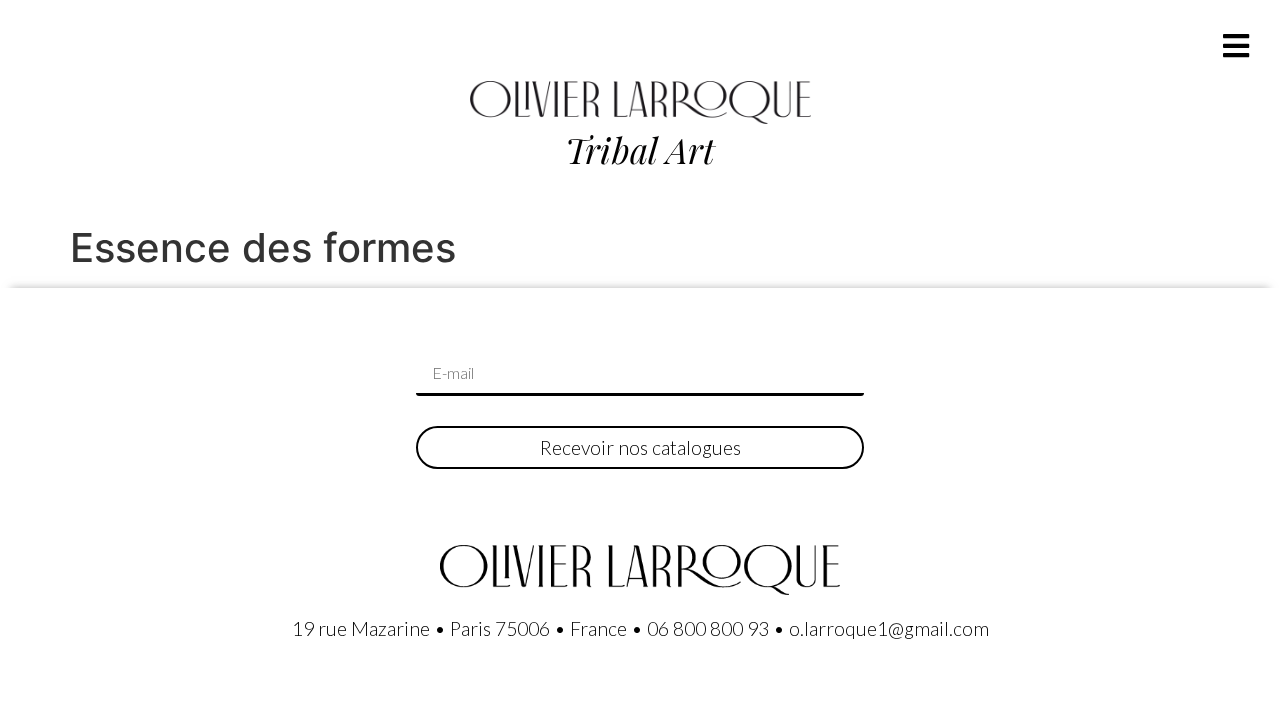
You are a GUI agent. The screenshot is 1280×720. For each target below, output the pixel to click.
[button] (1235, 45)
